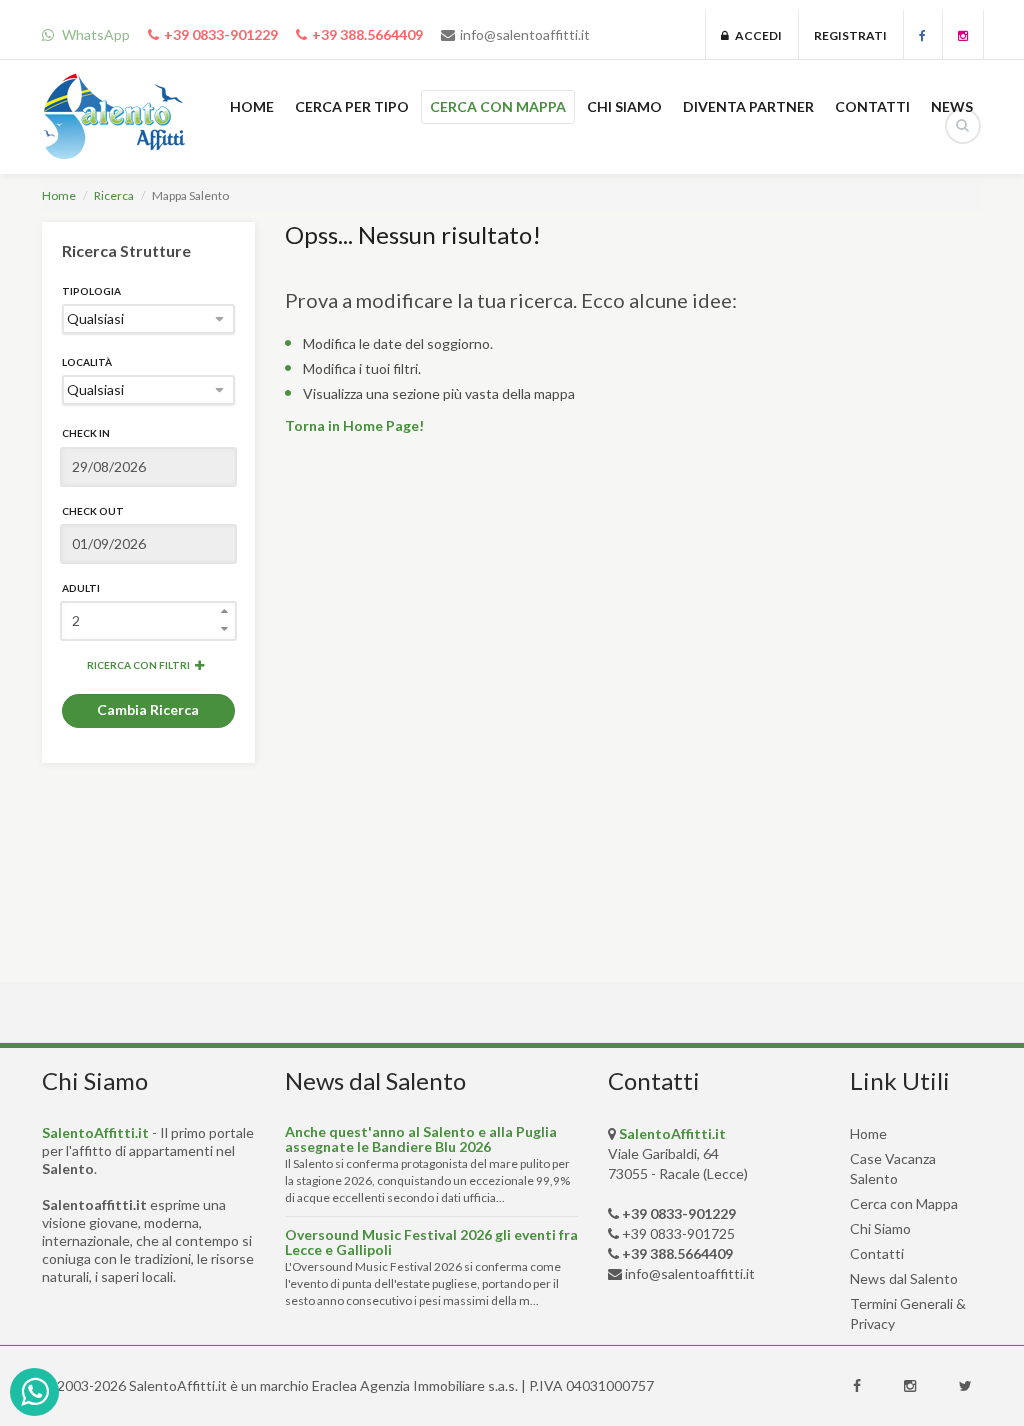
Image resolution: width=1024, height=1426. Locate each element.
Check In (86, 433)
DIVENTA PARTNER (748, 106)
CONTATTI (872, 106)
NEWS (952, 106)
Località (87, 362)
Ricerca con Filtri (138, 665)
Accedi (755, 35)
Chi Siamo (880, 1228)
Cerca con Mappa (904, 1203)
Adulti (81, 588)
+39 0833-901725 (678, 1233)
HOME (252, 106)
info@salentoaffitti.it (525, 34)
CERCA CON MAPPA (498, 106)
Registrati (850, 35)
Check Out (93, 511)
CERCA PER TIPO (352, 106)
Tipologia (91, 291)
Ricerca (114, 195)
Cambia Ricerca (148, 709)
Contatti (877, 1253)
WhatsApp (94, 34)
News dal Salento (904, 1278)
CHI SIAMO (624, 106)
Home (59, 195)
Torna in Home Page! (354, 425)
